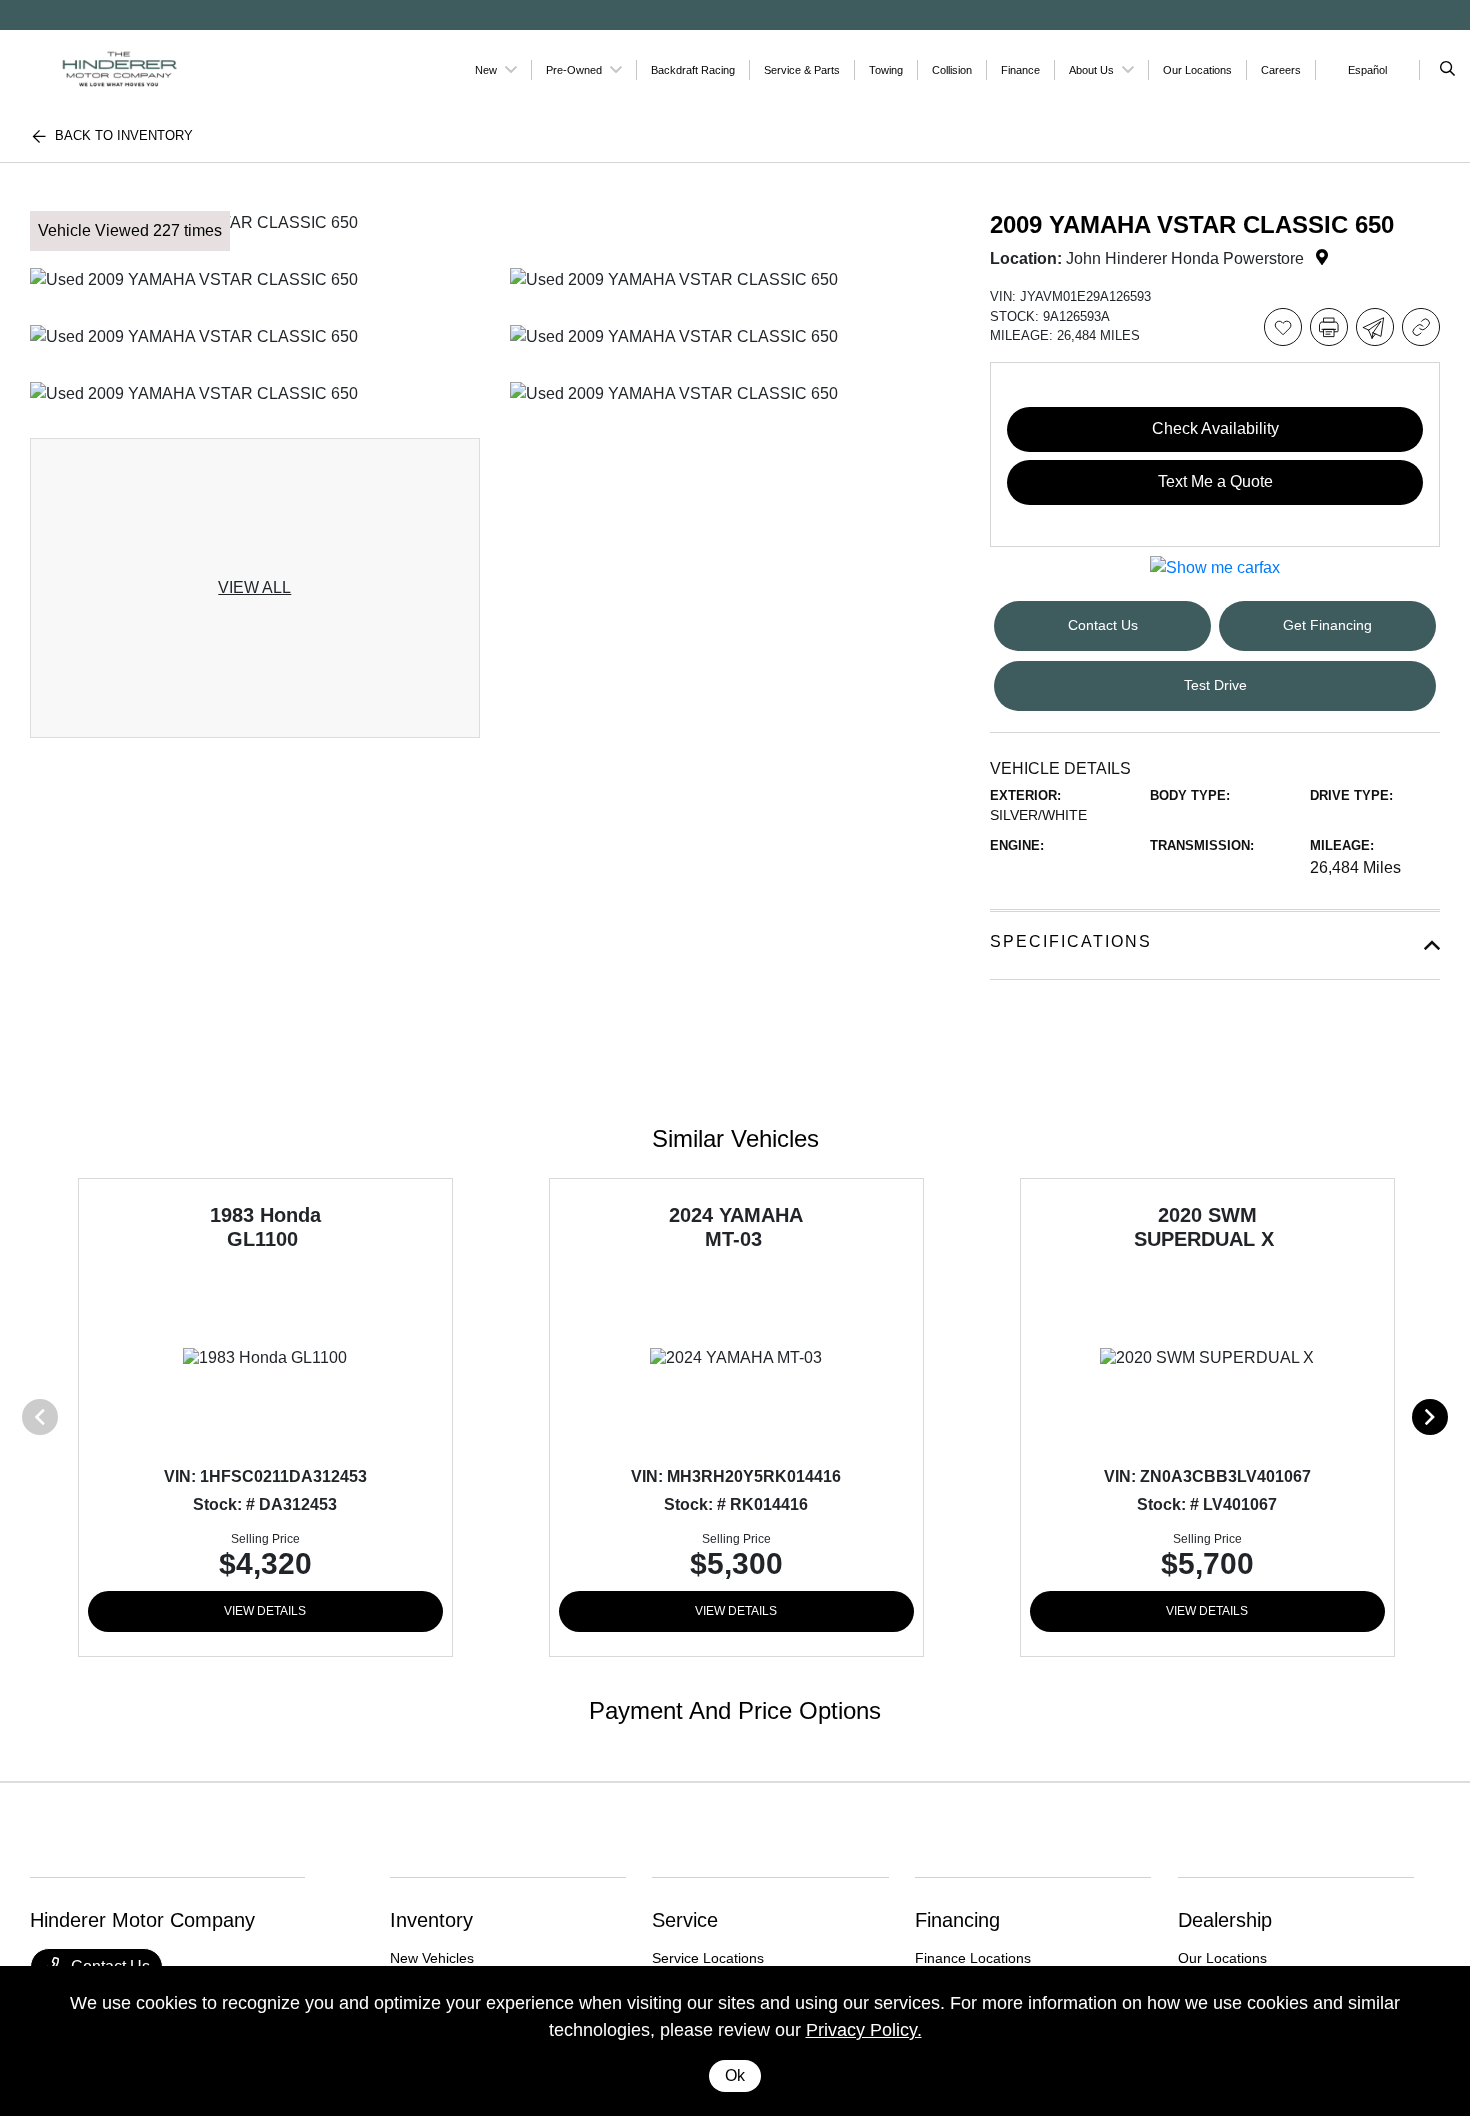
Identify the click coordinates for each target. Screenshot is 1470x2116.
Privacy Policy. (864, 2030)
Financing (957, 1920)
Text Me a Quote (1215, 481)
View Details (265, 1611)
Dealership (1225, 1920)
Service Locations (708, 1958)
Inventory (431, 1920)
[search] (1447, 70)
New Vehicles (432, 1958)
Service (685, 1920)
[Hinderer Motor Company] (120, 68)
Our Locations (1222, 1958)
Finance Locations (973, 1958)
